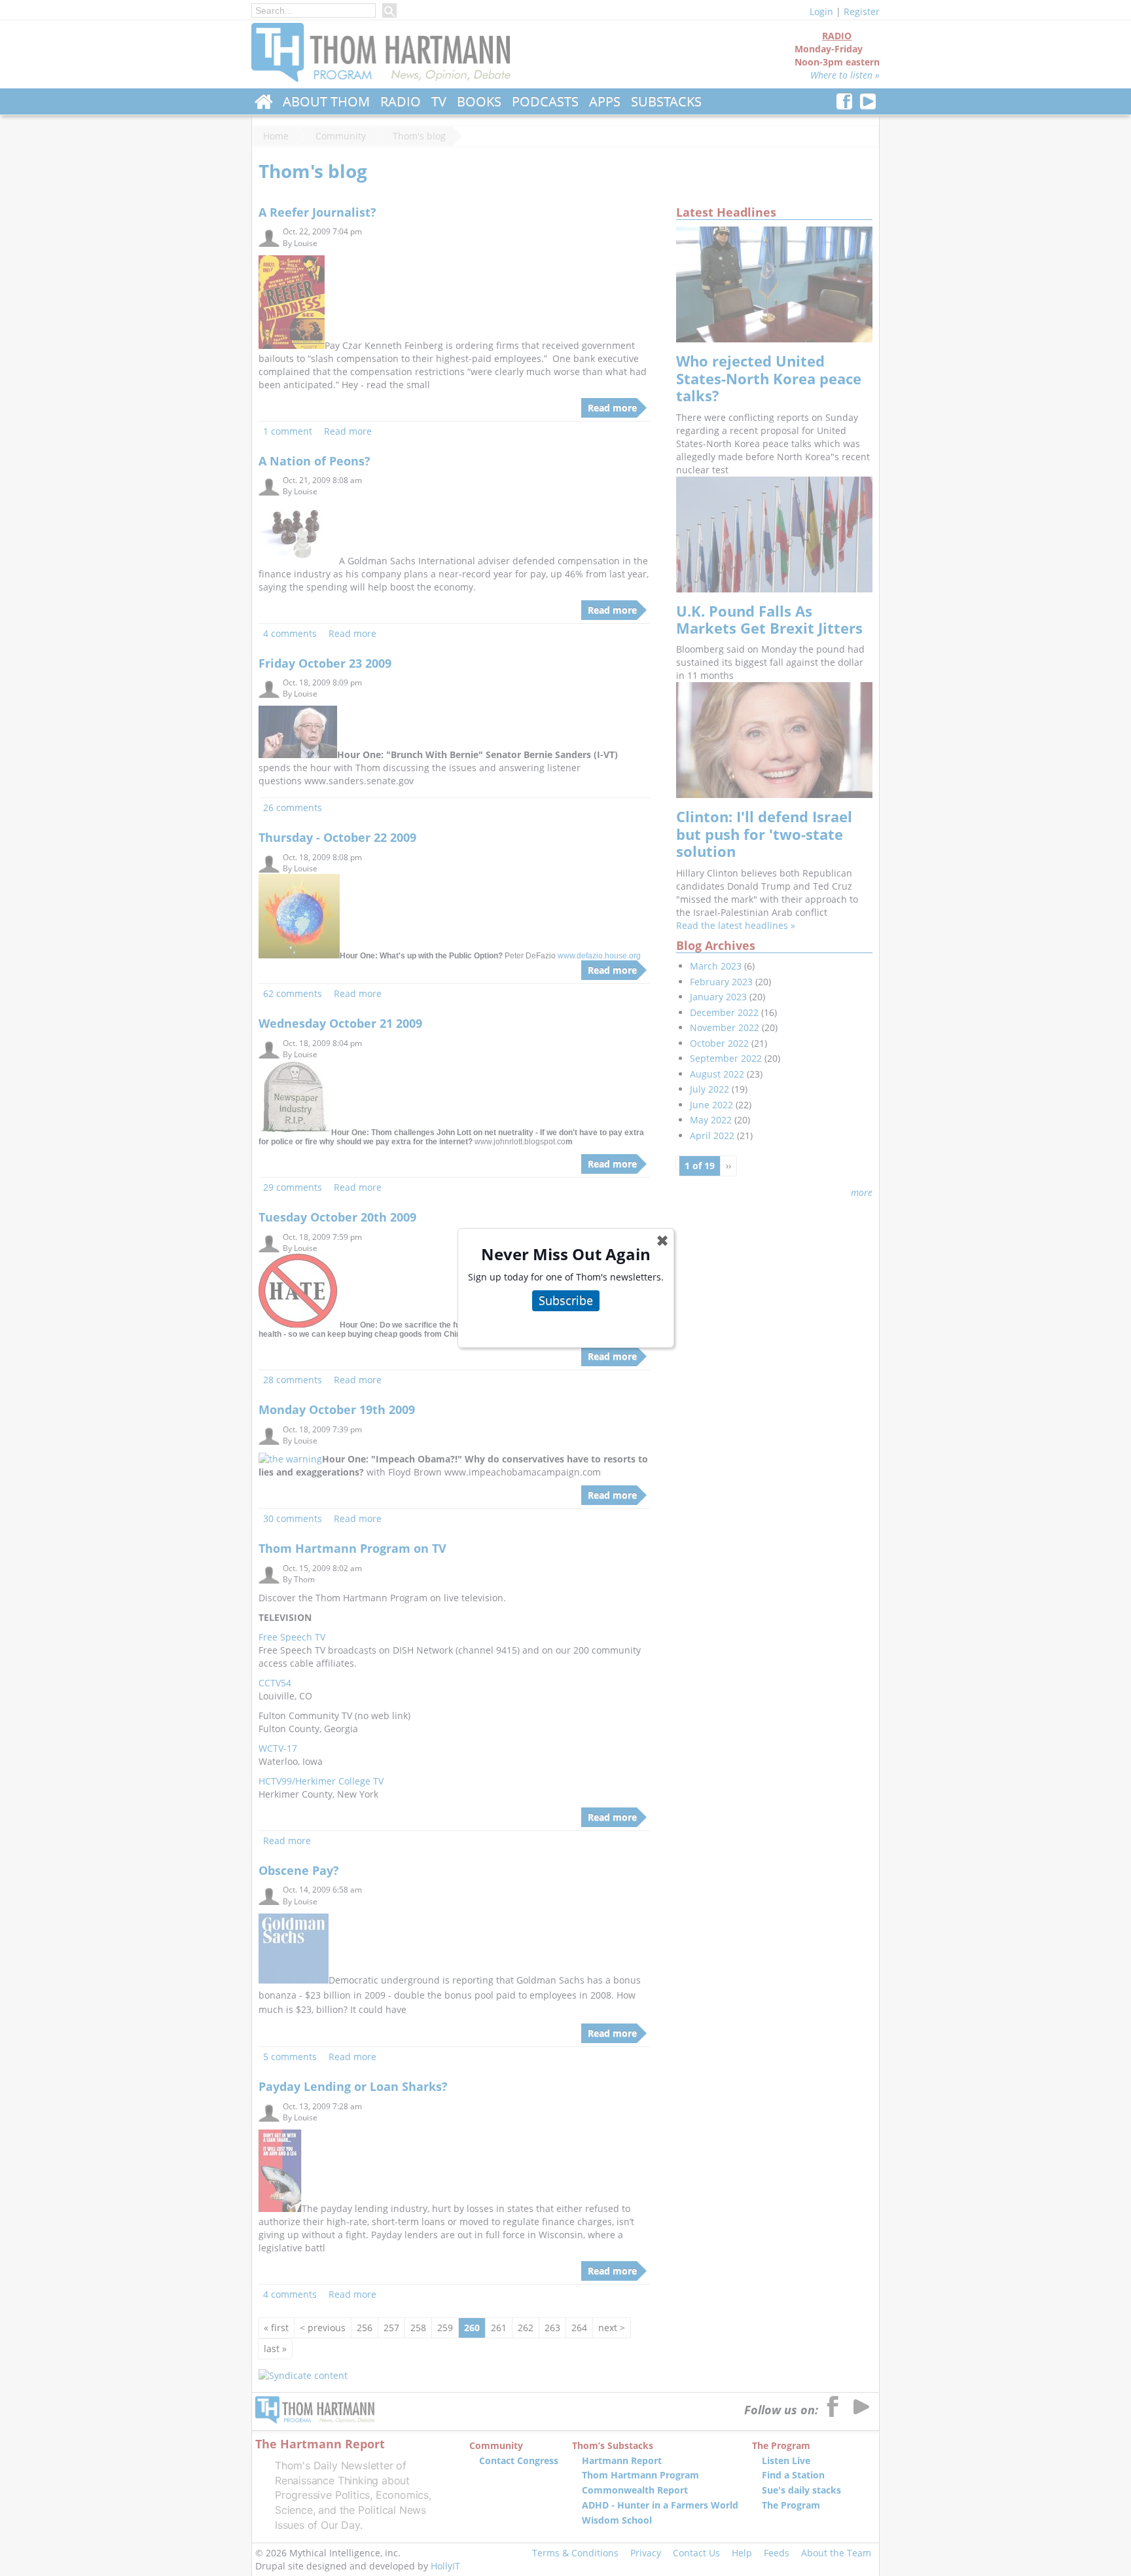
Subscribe (566, 1300)
